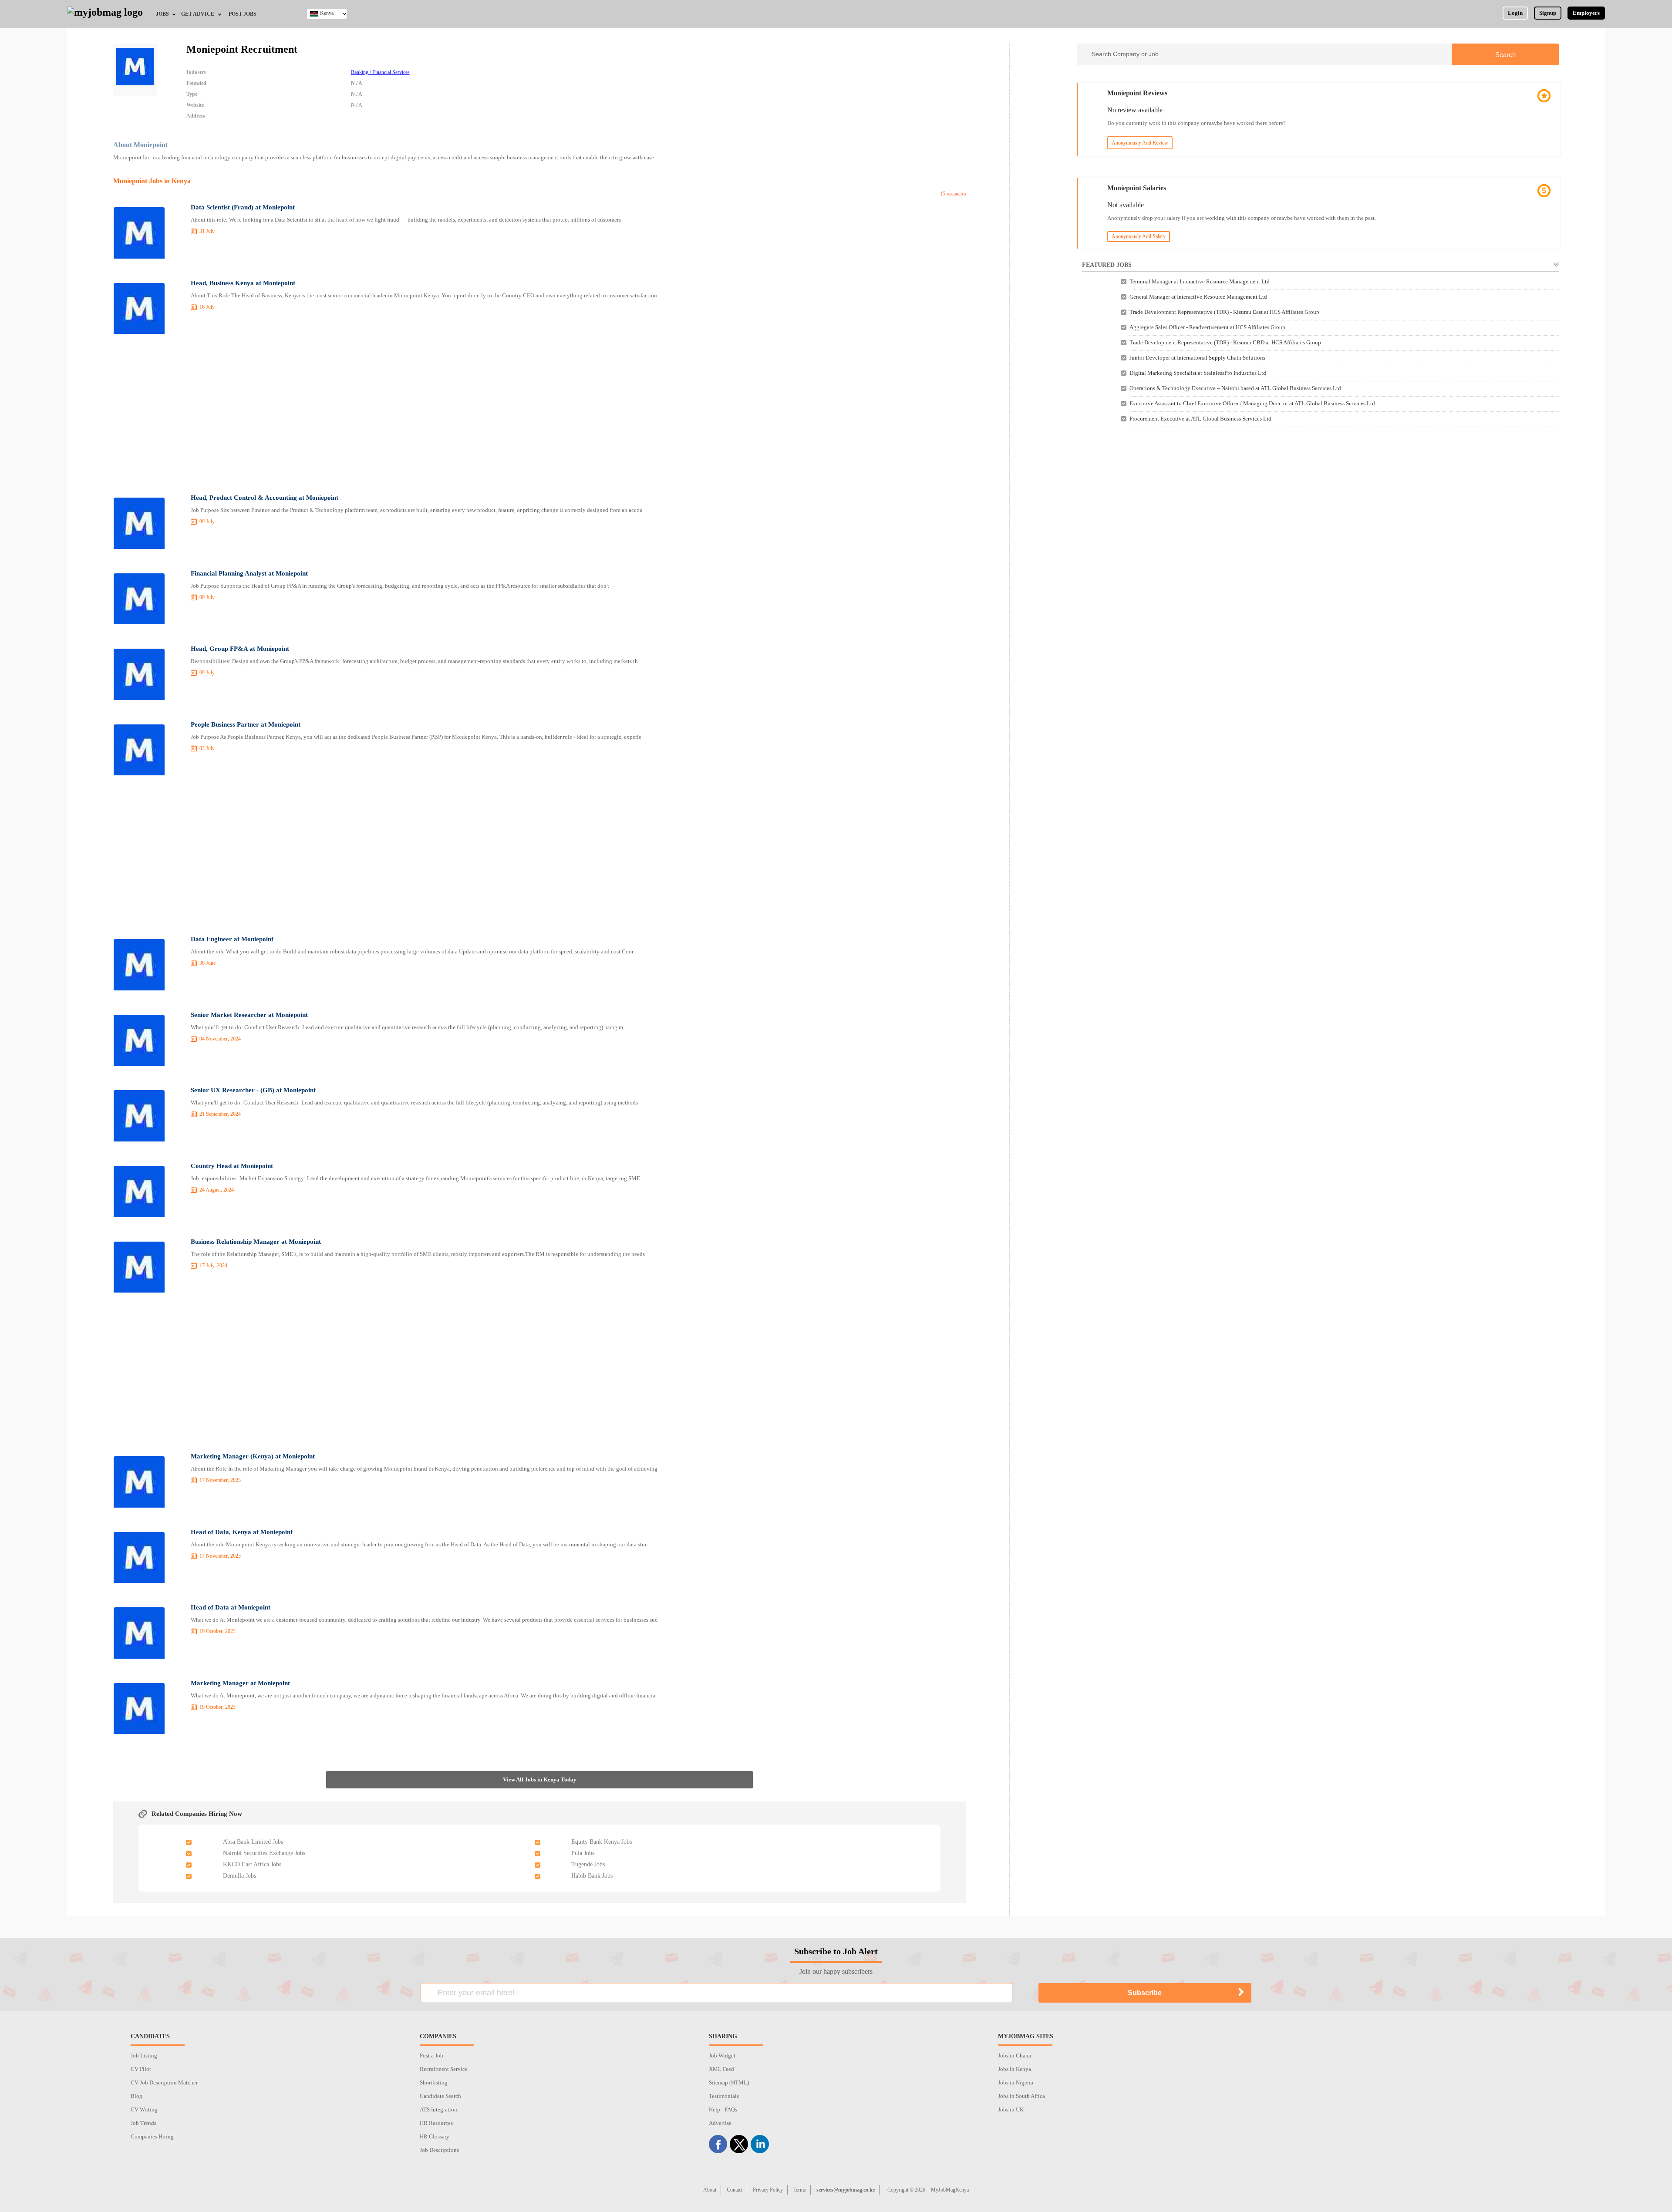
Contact (735, 2190)
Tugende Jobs (588, 1864)
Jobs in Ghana (1015, 2055)
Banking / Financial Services (380, 72)
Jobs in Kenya (1015, 2069)
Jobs (162, 14)
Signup (1548, 13)
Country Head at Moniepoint (232, 1166)
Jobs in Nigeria (1016, 2082)
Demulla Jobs (239, 1876)
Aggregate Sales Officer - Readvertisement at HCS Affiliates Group (1207, 327)
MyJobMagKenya (950, 2190)
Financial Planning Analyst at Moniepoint (249, 573)
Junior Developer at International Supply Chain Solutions (1197, 358)
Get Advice (198, 14)
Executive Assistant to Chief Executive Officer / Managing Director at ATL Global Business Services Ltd (1252, 403)
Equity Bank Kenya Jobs (602, 1842)
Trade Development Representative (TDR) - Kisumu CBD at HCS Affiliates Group (1225, 342)
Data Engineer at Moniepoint (232, 939)
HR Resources (436, 2123)
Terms (800, 2190)
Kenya (327, 13)
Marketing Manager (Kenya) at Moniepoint (253, 1456)
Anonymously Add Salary (1139, 236)
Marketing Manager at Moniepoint (240, 1683)
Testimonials (724, 2096)
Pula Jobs (583, 1853)
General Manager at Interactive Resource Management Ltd (1198, 297)
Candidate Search (440, 2096)
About (710, 2190)
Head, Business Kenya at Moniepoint (243, 283)
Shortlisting (434, 2082)
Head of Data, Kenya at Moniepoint (242, 1532)
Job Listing (144, 2055)
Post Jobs (243, 14)
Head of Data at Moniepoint (231, 1607)
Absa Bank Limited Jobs (253, 1842)
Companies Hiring (152, 2136)
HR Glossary (435, 2136)
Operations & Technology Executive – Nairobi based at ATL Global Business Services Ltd (1235, 388)
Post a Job (431, 2055)
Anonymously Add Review (1140, 143)
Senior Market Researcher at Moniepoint (249, 1015)
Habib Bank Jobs (592, 1876)
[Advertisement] (539, 414)
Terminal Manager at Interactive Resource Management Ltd (1200, 281)
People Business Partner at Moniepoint (246, 724)
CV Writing (144, 2109)
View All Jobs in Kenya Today (540, 1779)
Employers (1586, 13)
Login (1515, 13)
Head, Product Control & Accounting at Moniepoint (265, 498)
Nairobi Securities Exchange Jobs (264, 1853)
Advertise (720, 2123)
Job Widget (722, 2055)
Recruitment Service (444, 2069)
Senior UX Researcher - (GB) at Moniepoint (253, 1090)
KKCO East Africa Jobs (252, 1864)
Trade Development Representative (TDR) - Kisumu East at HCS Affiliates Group (1224, 312)
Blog (137, 2096)
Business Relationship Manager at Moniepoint (256, 1242)
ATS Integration (438, 2109)
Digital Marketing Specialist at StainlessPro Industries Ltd (1198, 373)
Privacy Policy (768, 2190)
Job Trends (143, 2123)
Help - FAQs (723, 2109)
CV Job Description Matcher (164, 2082)
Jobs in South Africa (1021, 2096)
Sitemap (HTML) (729, 2082)
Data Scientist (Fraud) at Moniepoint (243, 207)
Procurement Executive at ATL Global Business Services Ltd (1200, 419)
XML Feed (721, 2069)
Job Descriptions (439, 2150)
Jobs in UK (1011, 2109)
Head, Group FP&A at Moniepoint (240, 649)
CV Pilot (141, 2069)
